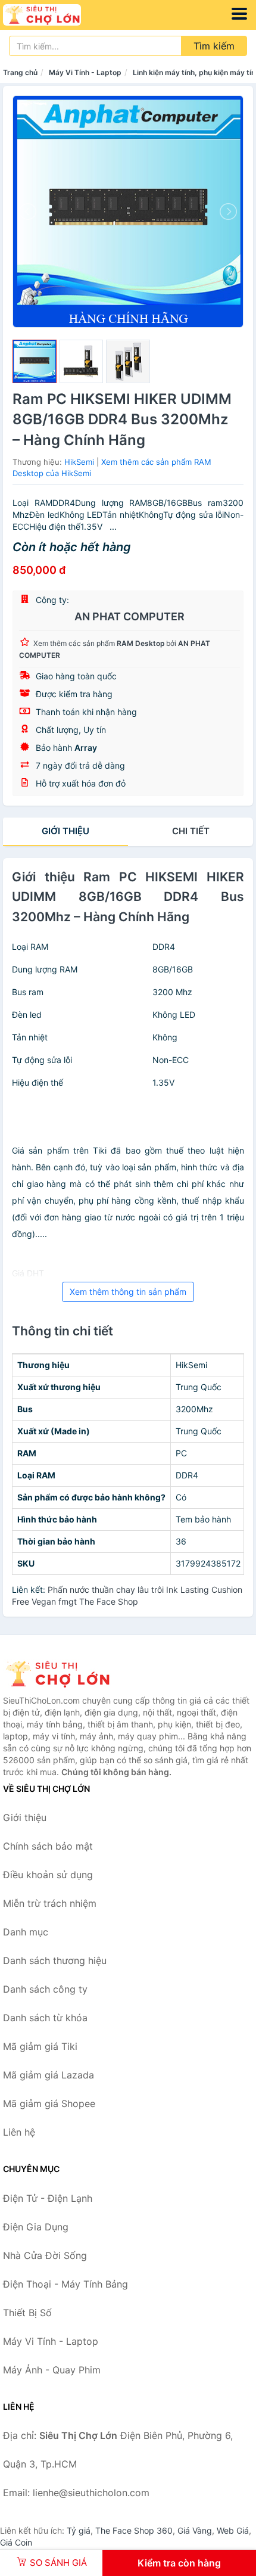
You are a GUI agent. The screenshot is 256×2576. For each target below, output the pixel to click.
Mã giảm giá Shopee (49, 2103)
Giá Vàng (195, 2530)
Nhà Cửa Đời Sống (45, 2255)
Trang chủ (20, 72)
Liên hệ (19, 2132)
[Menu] (239, 14)
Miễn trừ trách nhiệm (50, 1903)
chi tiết (191, 831)
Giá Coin (16, 2542)
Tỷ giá (79, 2530)
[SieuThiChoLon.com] (57, 15)
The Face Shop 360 (134, 2530)
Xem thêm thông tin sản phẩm (128, 1292)
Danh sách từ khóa (45, 2018)
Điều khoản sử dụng (48, 1875)
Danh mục (26, 1932)
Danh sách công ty (45, 1989)
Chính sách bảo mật (48, 1846)
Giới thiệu (65, 831)
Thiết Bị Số (27, 2313)
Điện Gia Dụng (36, 2227)
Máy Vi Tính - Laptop (85, 72)
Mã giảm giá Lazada (49, 2075)
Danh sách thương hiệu (55, 1960)
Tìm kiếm (214, 46)
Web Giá (233, 2530)
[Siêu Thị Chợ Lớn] (63, 1674)
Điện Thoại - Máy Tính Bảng (65, 2284)
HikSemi (79, 462)
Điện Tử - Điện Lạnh (48, 2198)
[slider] (35, 362)
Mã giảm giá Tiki (40, 2046)
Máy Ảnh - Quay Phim (52, 2370)
